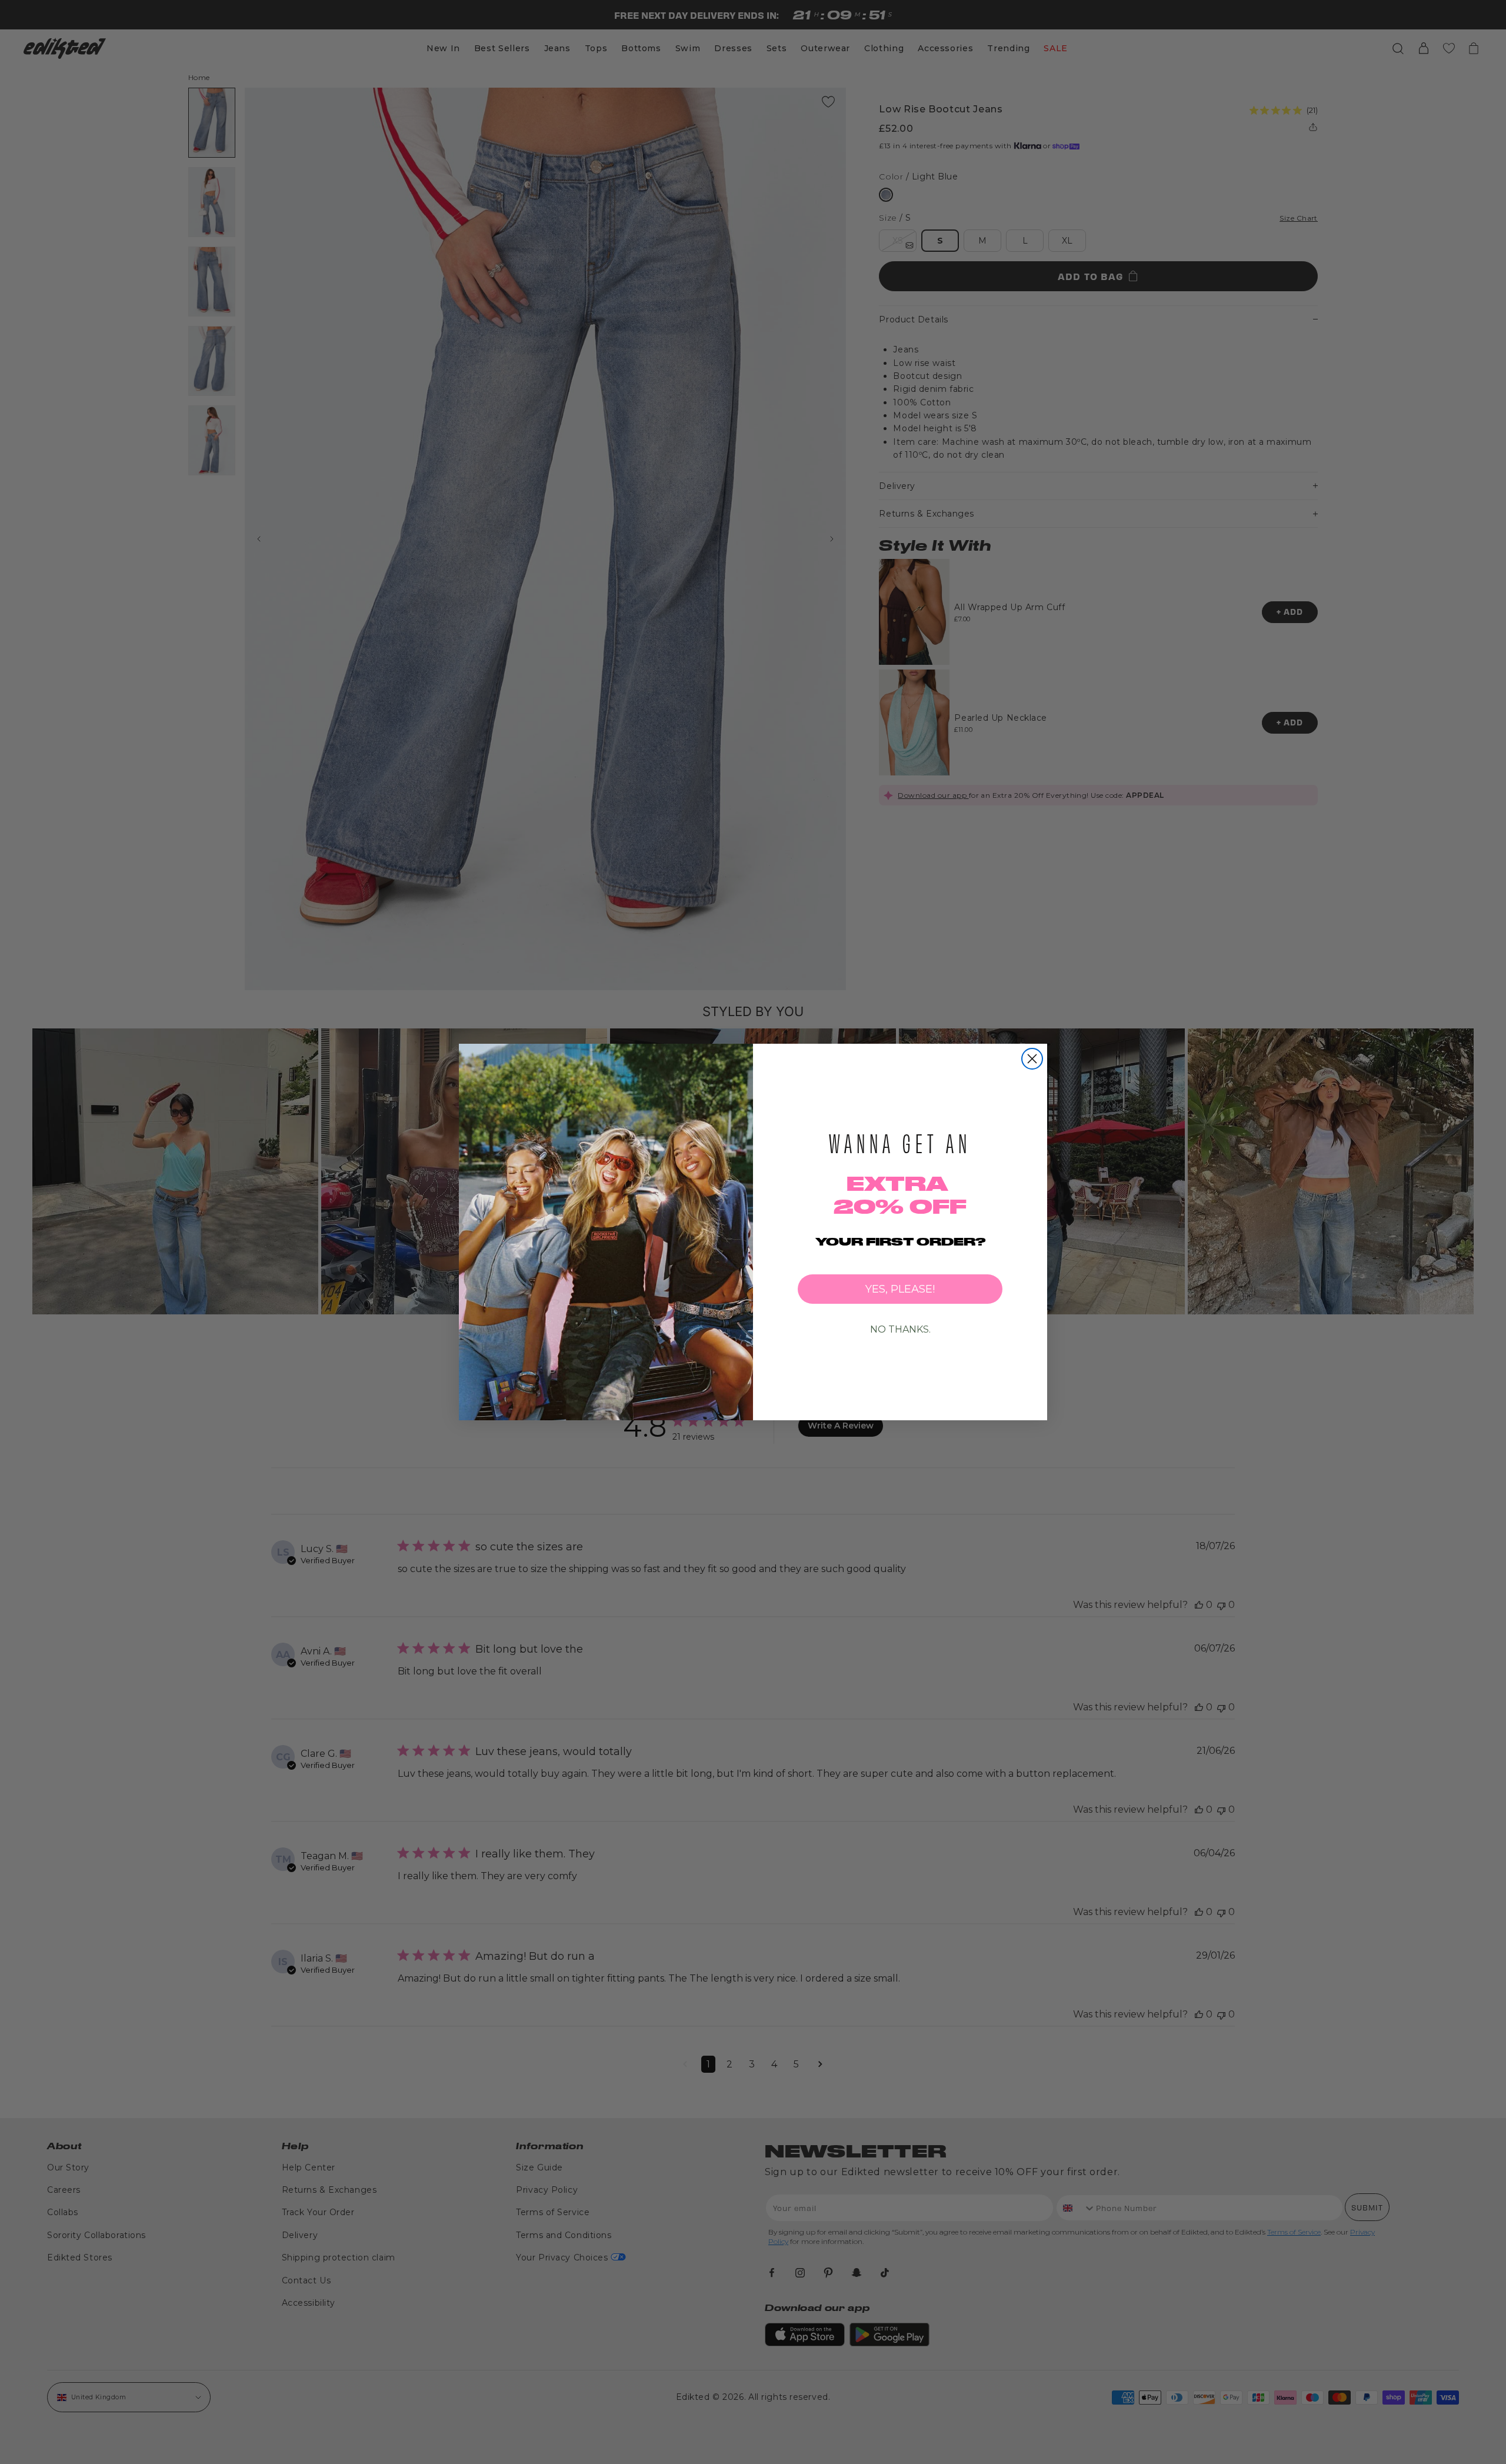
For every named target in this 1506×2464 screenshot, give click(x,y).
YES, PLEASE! (900, 1289)
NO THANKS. (900, 1329)
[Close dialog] (1032, 1059)
